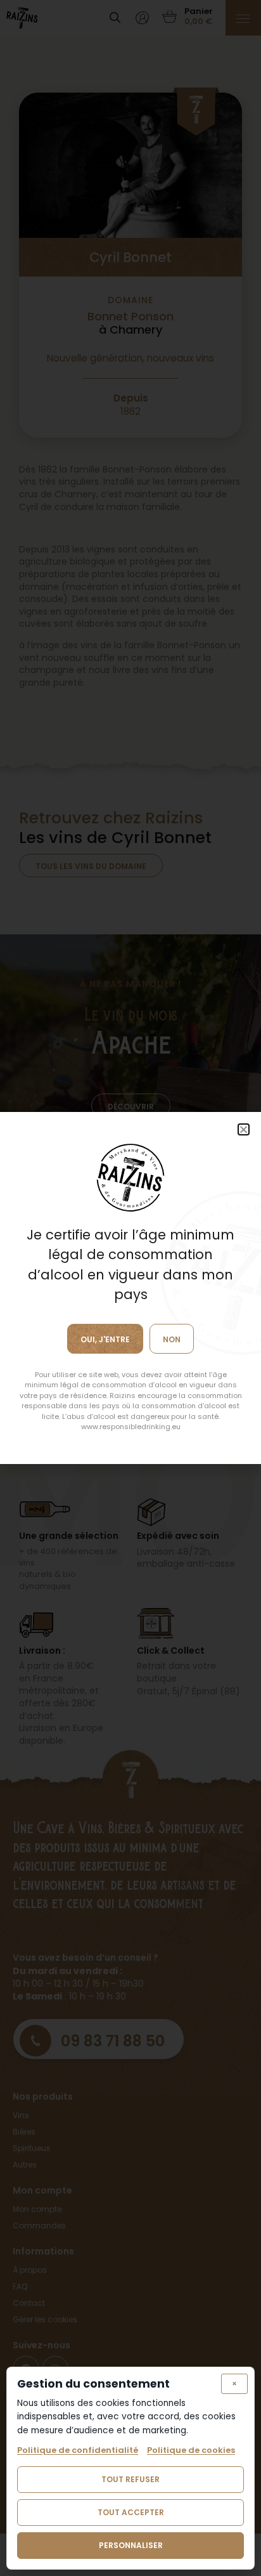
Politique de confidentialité (78, 2450)
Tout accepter (131, 2512)
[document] (130, 1288)
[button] (244, 1129)
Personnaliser (131, 2545)
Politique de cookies (191, 2450)
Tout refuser (130, 2479)
